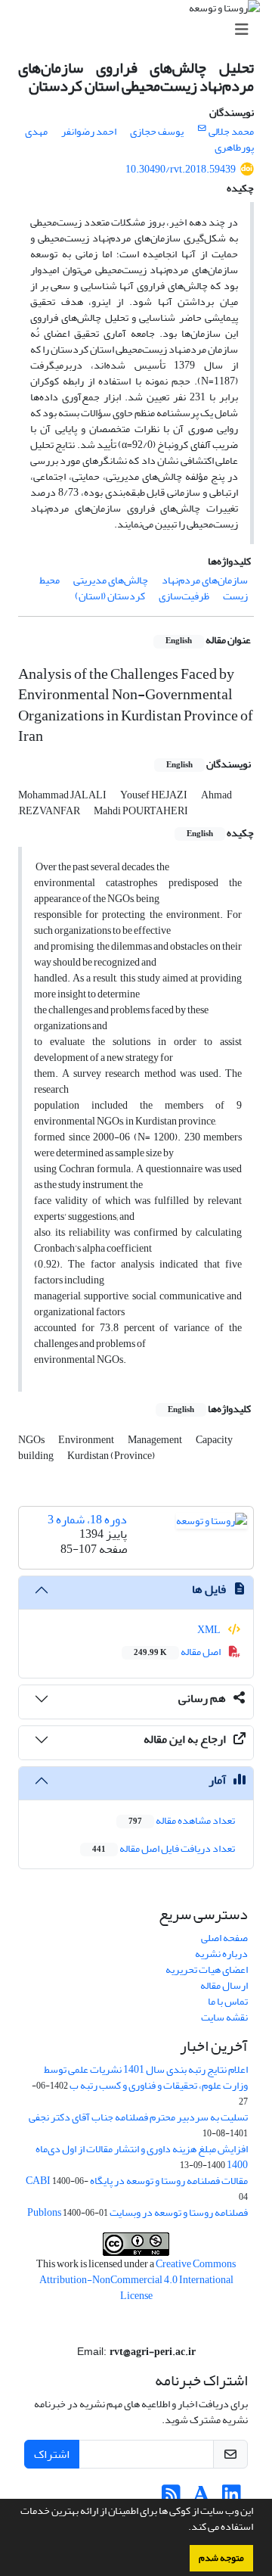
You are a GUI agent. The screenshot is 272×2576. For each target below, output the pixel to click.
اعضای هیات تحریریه (207, 1969)
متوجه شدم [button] (221, 2558)
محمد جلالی (231, 131)
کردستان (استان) (110, 596)
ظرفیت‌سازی (184, 596)
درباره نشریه (221, 1954)
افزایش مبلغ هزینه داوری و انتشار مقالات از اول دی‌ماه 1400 (142, 2157)
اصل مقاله (178, 1652)
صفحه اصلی (224, 1938)
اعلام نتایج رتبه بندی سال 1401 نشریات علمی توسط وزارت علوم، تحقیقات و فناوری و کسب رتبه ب (146, 2077)
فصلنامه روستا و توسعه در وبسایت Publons (138, 2212)
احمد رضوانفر (89, 131)
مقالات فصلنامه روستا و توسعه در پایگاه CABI (137, 2181)
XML (210, 1630)
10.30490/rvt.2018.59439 (181, 169)
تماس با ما (228, 2001)
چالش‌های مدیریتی (111, 580)
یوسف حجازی (157, 131)
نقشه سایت (224, 2017)
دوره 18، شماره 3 (87, 1520)
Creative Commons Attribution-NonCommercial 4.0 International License (138, 2280)
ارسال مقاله (224, 1985)
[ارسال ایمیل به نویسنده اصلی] (202, 129)
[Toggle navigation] (141, 30)
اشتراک (52, 2454)
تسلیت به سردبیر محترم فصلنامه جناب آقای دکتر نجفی (138, 2117)
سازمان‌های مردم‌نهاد (205, 580)
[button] (184, 2528)
